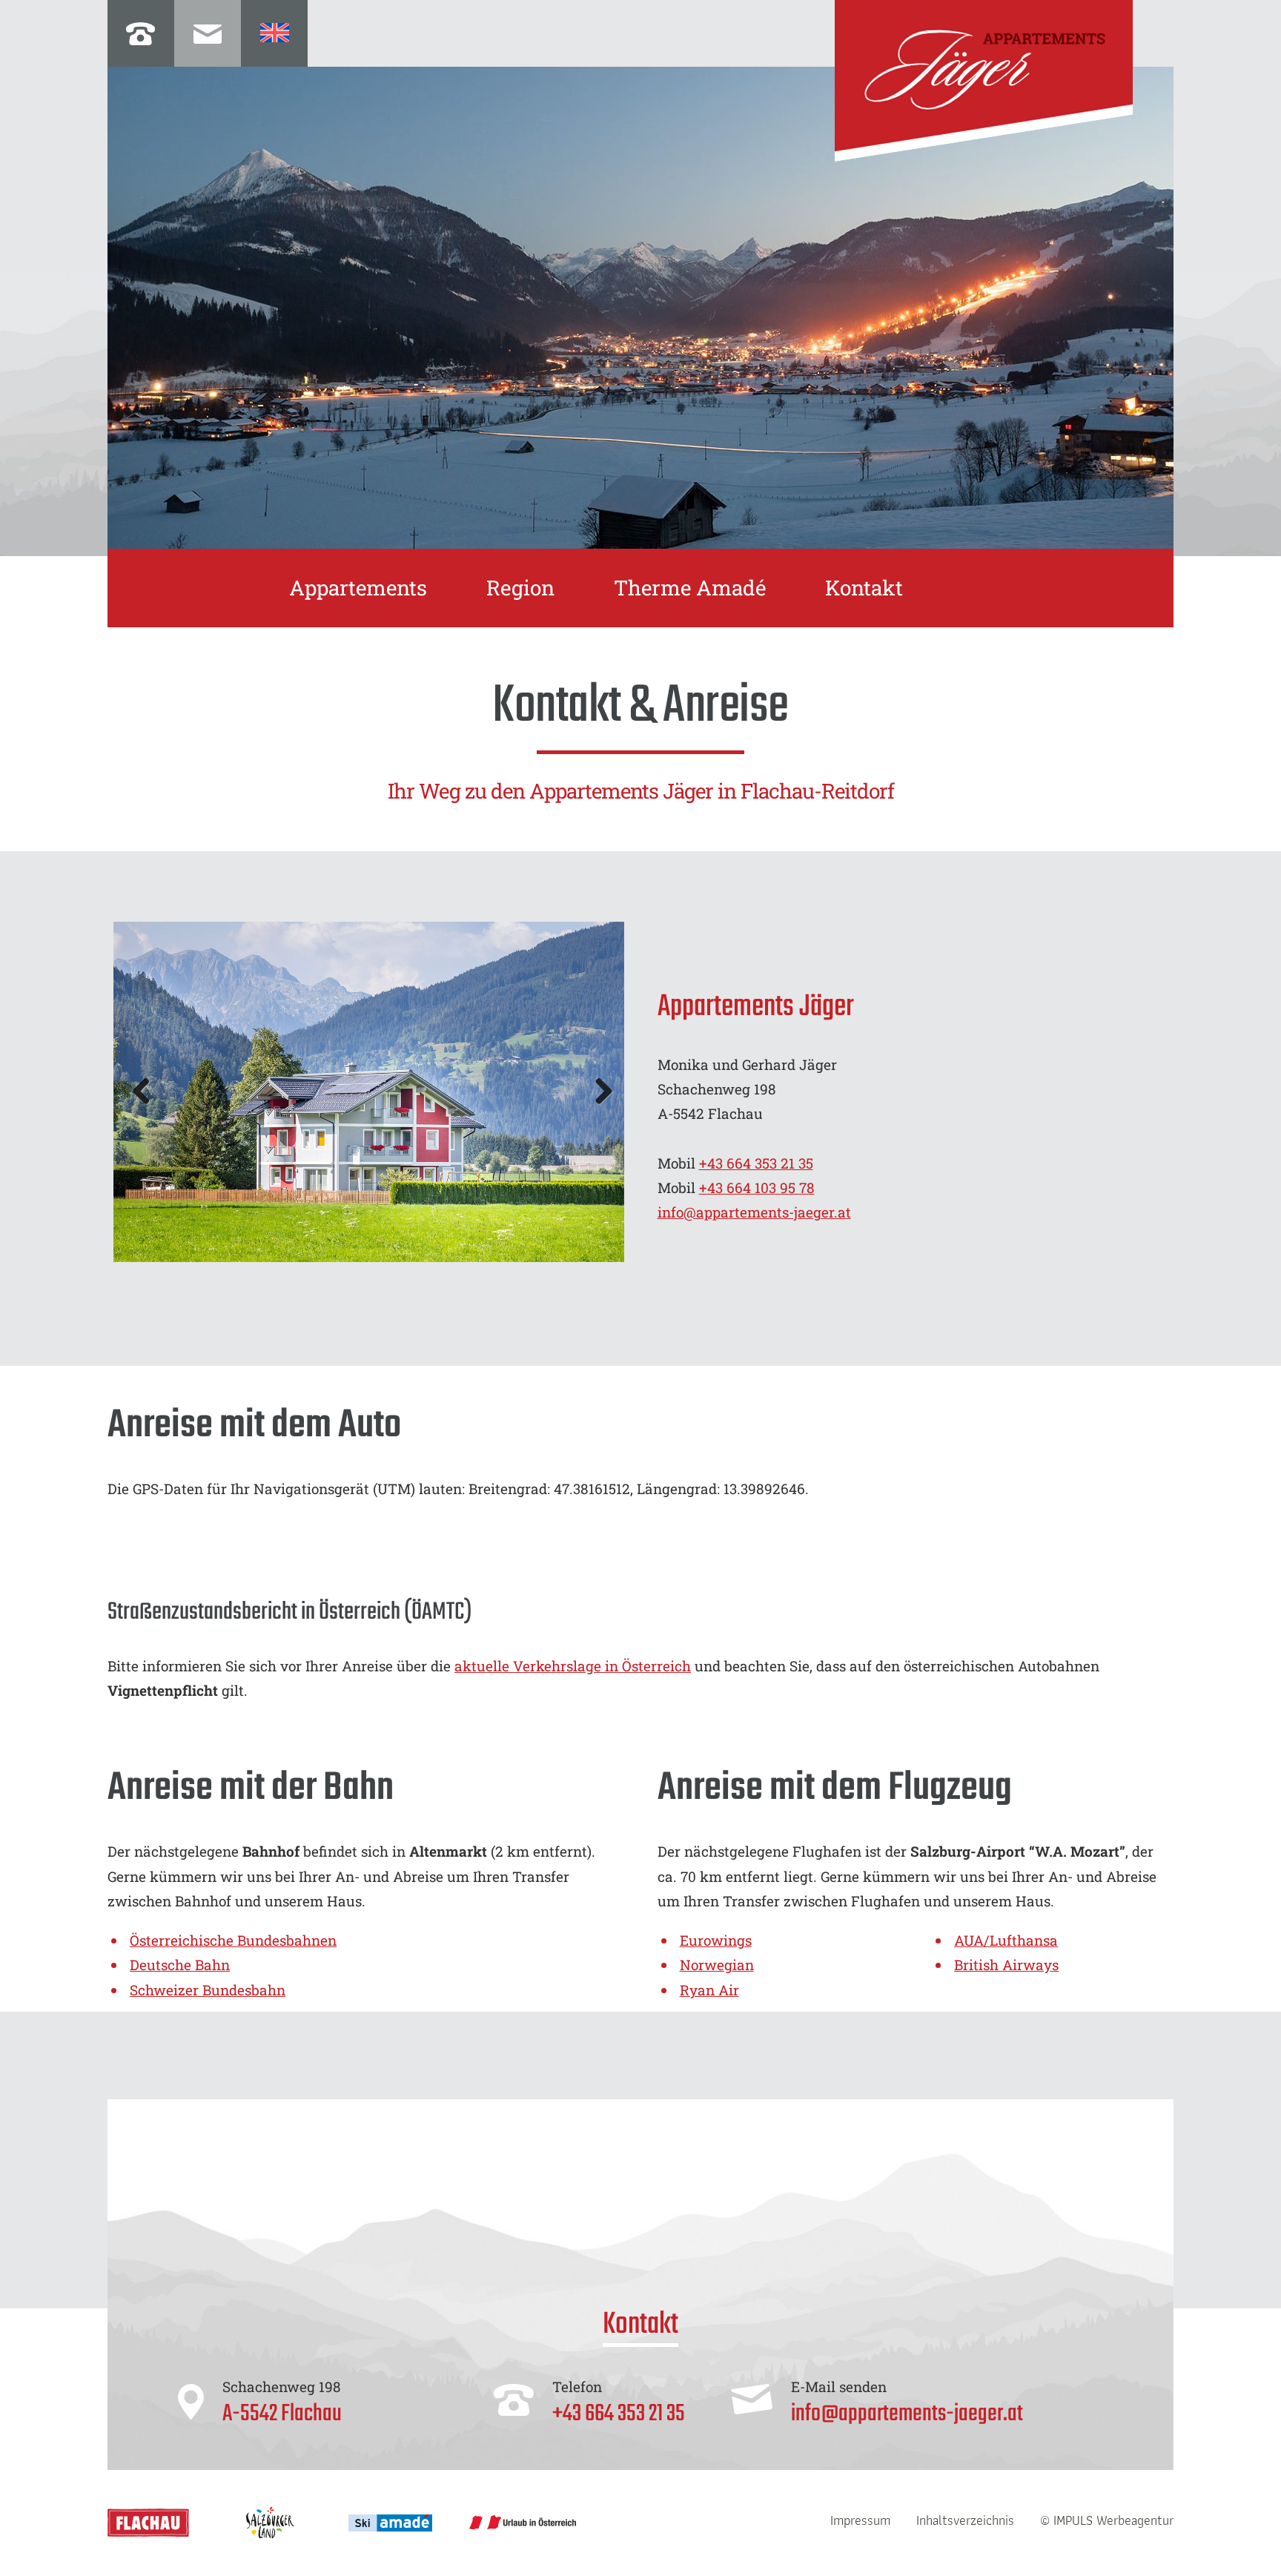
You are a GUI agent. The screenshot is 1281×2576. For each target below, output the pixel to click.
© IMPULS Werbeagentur (1107, 2520)
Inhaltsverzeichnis (965, 2520)
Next (598, 1092)
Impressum (860, 2520)
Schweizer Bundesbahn (208, 1990)
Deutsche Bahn (180, 1965)
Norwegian (717, 1965)
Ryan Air (709, 1990)
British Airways (1006, 1965)
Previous (147, 1092)
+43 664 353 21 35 (756, 1163)
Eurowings (716, 1940)
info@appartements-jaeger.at (754, 1212)
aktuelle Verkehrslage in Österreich (573, 1666)
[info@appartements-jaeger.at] (208, 33)
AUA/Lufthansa (1006, 1940)
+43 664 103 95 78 (757, 1188)
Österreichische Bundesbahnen (233, 1940)
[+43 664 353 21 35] (141, 33)
